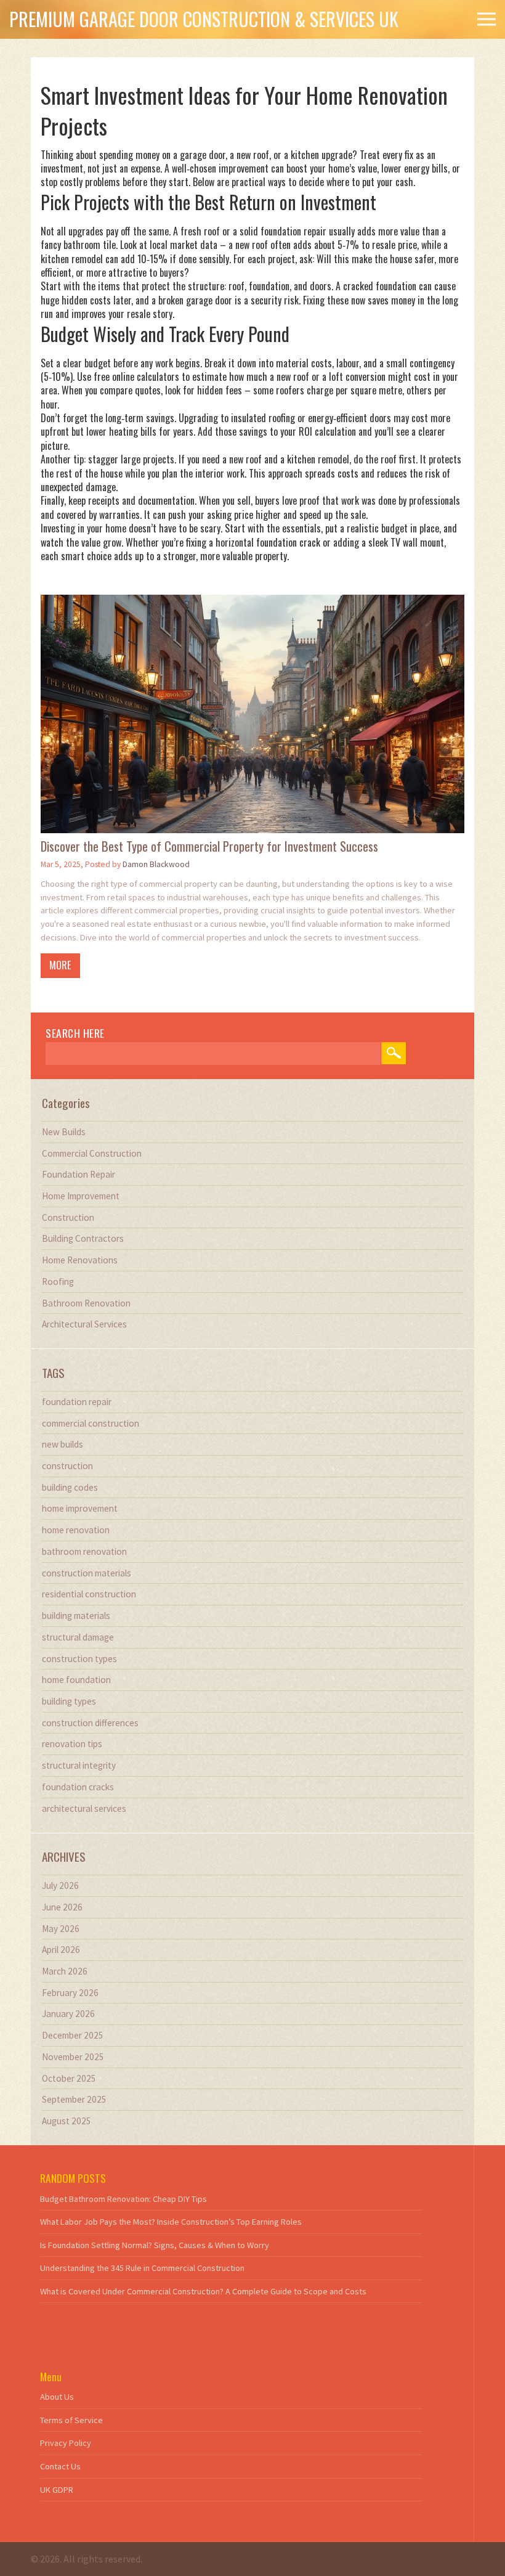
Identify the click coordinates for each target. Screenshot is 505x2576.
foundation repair (77, 1402)
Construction (68, 1217)
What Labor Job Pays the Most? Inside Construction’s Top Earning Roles (171, 2222)
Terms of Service (71, 2420)
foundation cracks (78, 1787)
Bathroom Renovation (86, 1303)
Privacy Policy (66, 2443)
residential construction (89, 1594)
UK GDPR (57, 2490)
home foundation (76, 1680)
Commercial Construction (92, 1153)
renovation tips (72, 1744)
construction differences (90, 1723)
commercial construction (91, 1423)
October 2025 (69, 2078)
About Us (57, 2397)
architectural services (84, 1808)
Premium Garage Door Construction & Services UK (204, 19)
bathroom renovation (84, 1551)
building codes (70, 1487)
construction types (79, 1659)
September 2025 (74, 2099)
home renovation (76, 1530)
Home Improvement (81, 1196)
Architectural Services (84, 1324)
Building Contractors (83, 1238)
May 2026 (61, 1929)
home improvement (80, 1508)
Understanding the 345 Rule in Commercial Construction (142, 2268)
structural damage (78, 1637)
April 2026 (61, 1950)
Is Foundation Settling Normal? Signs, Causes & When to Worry (155, 2245)
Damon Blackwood (156, 864)
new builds (63, 1444)
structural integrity (79, 1765)
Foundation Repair (79, 1174)
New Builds (64, 1132)
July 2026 (60, 1885)
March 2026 (65, 1971)
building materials (76, 1616)
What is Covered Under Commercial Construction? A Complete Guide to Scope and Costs (203, 2291)
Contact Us (60, 2466)
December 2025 (73, 2035)
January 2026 (68, 2014)
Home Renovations (80, 1260)
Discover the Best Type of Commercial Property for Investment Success (209, 846)
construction (67, 1466)
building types (69, 1701)
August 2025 (67, 2121)
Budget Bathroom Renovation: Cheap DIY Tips (123, 2199)
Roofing (58, 1282)
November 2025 (73, 2057)
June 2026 (62, 1907)
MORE (60, 965)
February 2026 (70, 1993)
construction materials (87, 1573)
